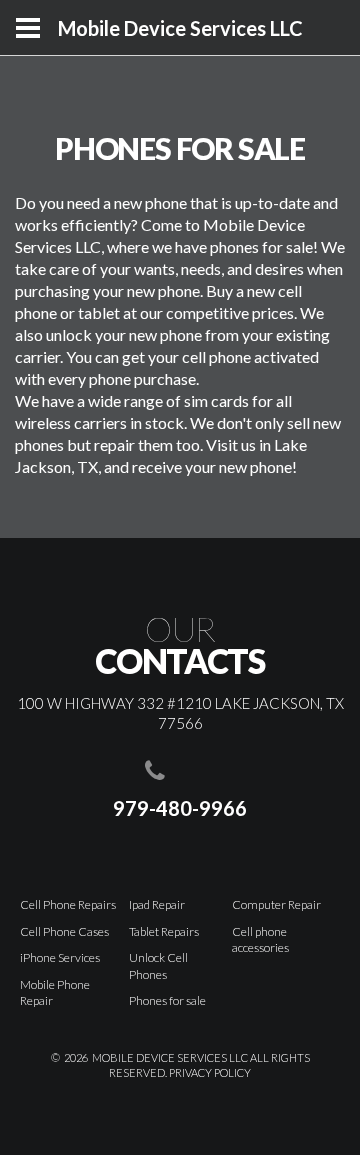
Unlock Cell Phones (158, 966)
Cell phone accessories (260, 940)
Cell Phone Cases (64, 931)
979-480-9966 (180, 808)
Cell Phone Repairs (68, 904)
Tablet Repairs (164, 931)
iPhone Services (60, 957)
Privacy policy (210, 1072)
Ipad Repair (157, 904)
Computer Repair (276, 904)
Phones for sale (167, 1000)
